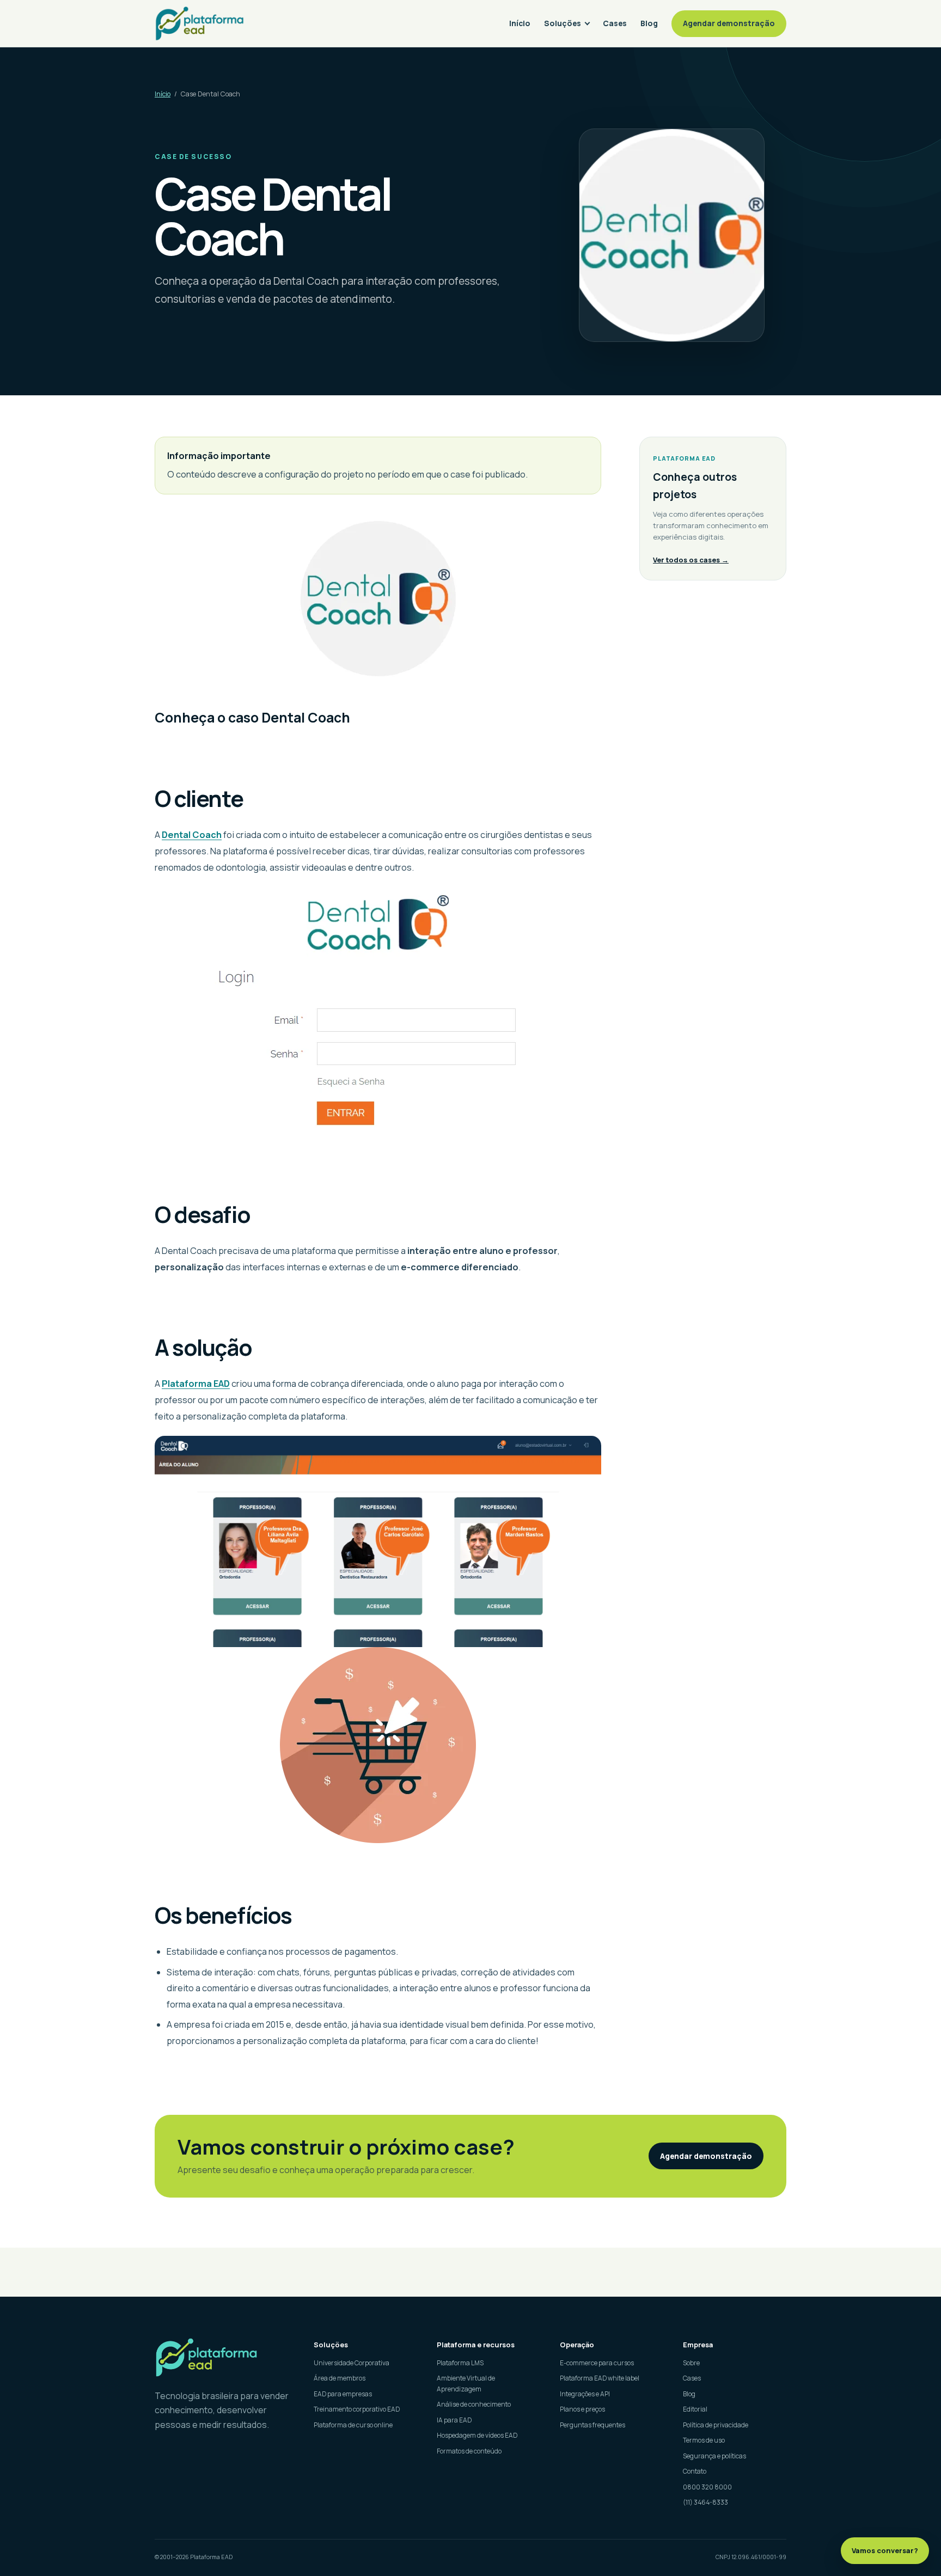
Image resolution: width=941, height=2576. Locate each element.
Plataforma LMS (460, 2363)
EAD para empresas (343, 2394)
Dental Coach (192, 835)
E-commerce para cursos (597, 2363)
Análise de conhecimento (474, 2404)
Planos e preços (582, 2409)
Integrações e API (585, 2394)
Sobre (691, 2363)
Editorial (695, 2409)
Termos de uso (704, 2440)
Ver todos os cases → (691, 560)
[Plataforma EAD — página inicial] (224, 2357)
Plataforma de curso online (353, 2425)
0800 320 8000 (707, 2487)
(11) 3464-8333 (705, 2502)
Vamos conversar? (885, 2550)
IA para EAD (454, 2420)
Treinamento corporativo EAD (357, 2409)
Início (520, 23)
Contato (695, 2471)
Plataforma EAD (196, 1384)
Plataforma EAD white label (600, 2378)
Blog (649, 23)
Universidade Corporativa (352, 2363)
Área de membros (340, 2378)
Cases (615, 23)
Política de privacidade (716, 2425)
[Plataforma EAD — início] (200, 23)
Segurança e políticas (714, 2456)
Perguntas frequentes (592, 2425)
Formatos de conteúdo (469, 2451)
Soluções (563, 23)
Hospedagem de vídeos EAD (477, 2435)
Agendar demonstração (729, 23)
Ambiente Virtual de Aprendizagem (466, 2384)
